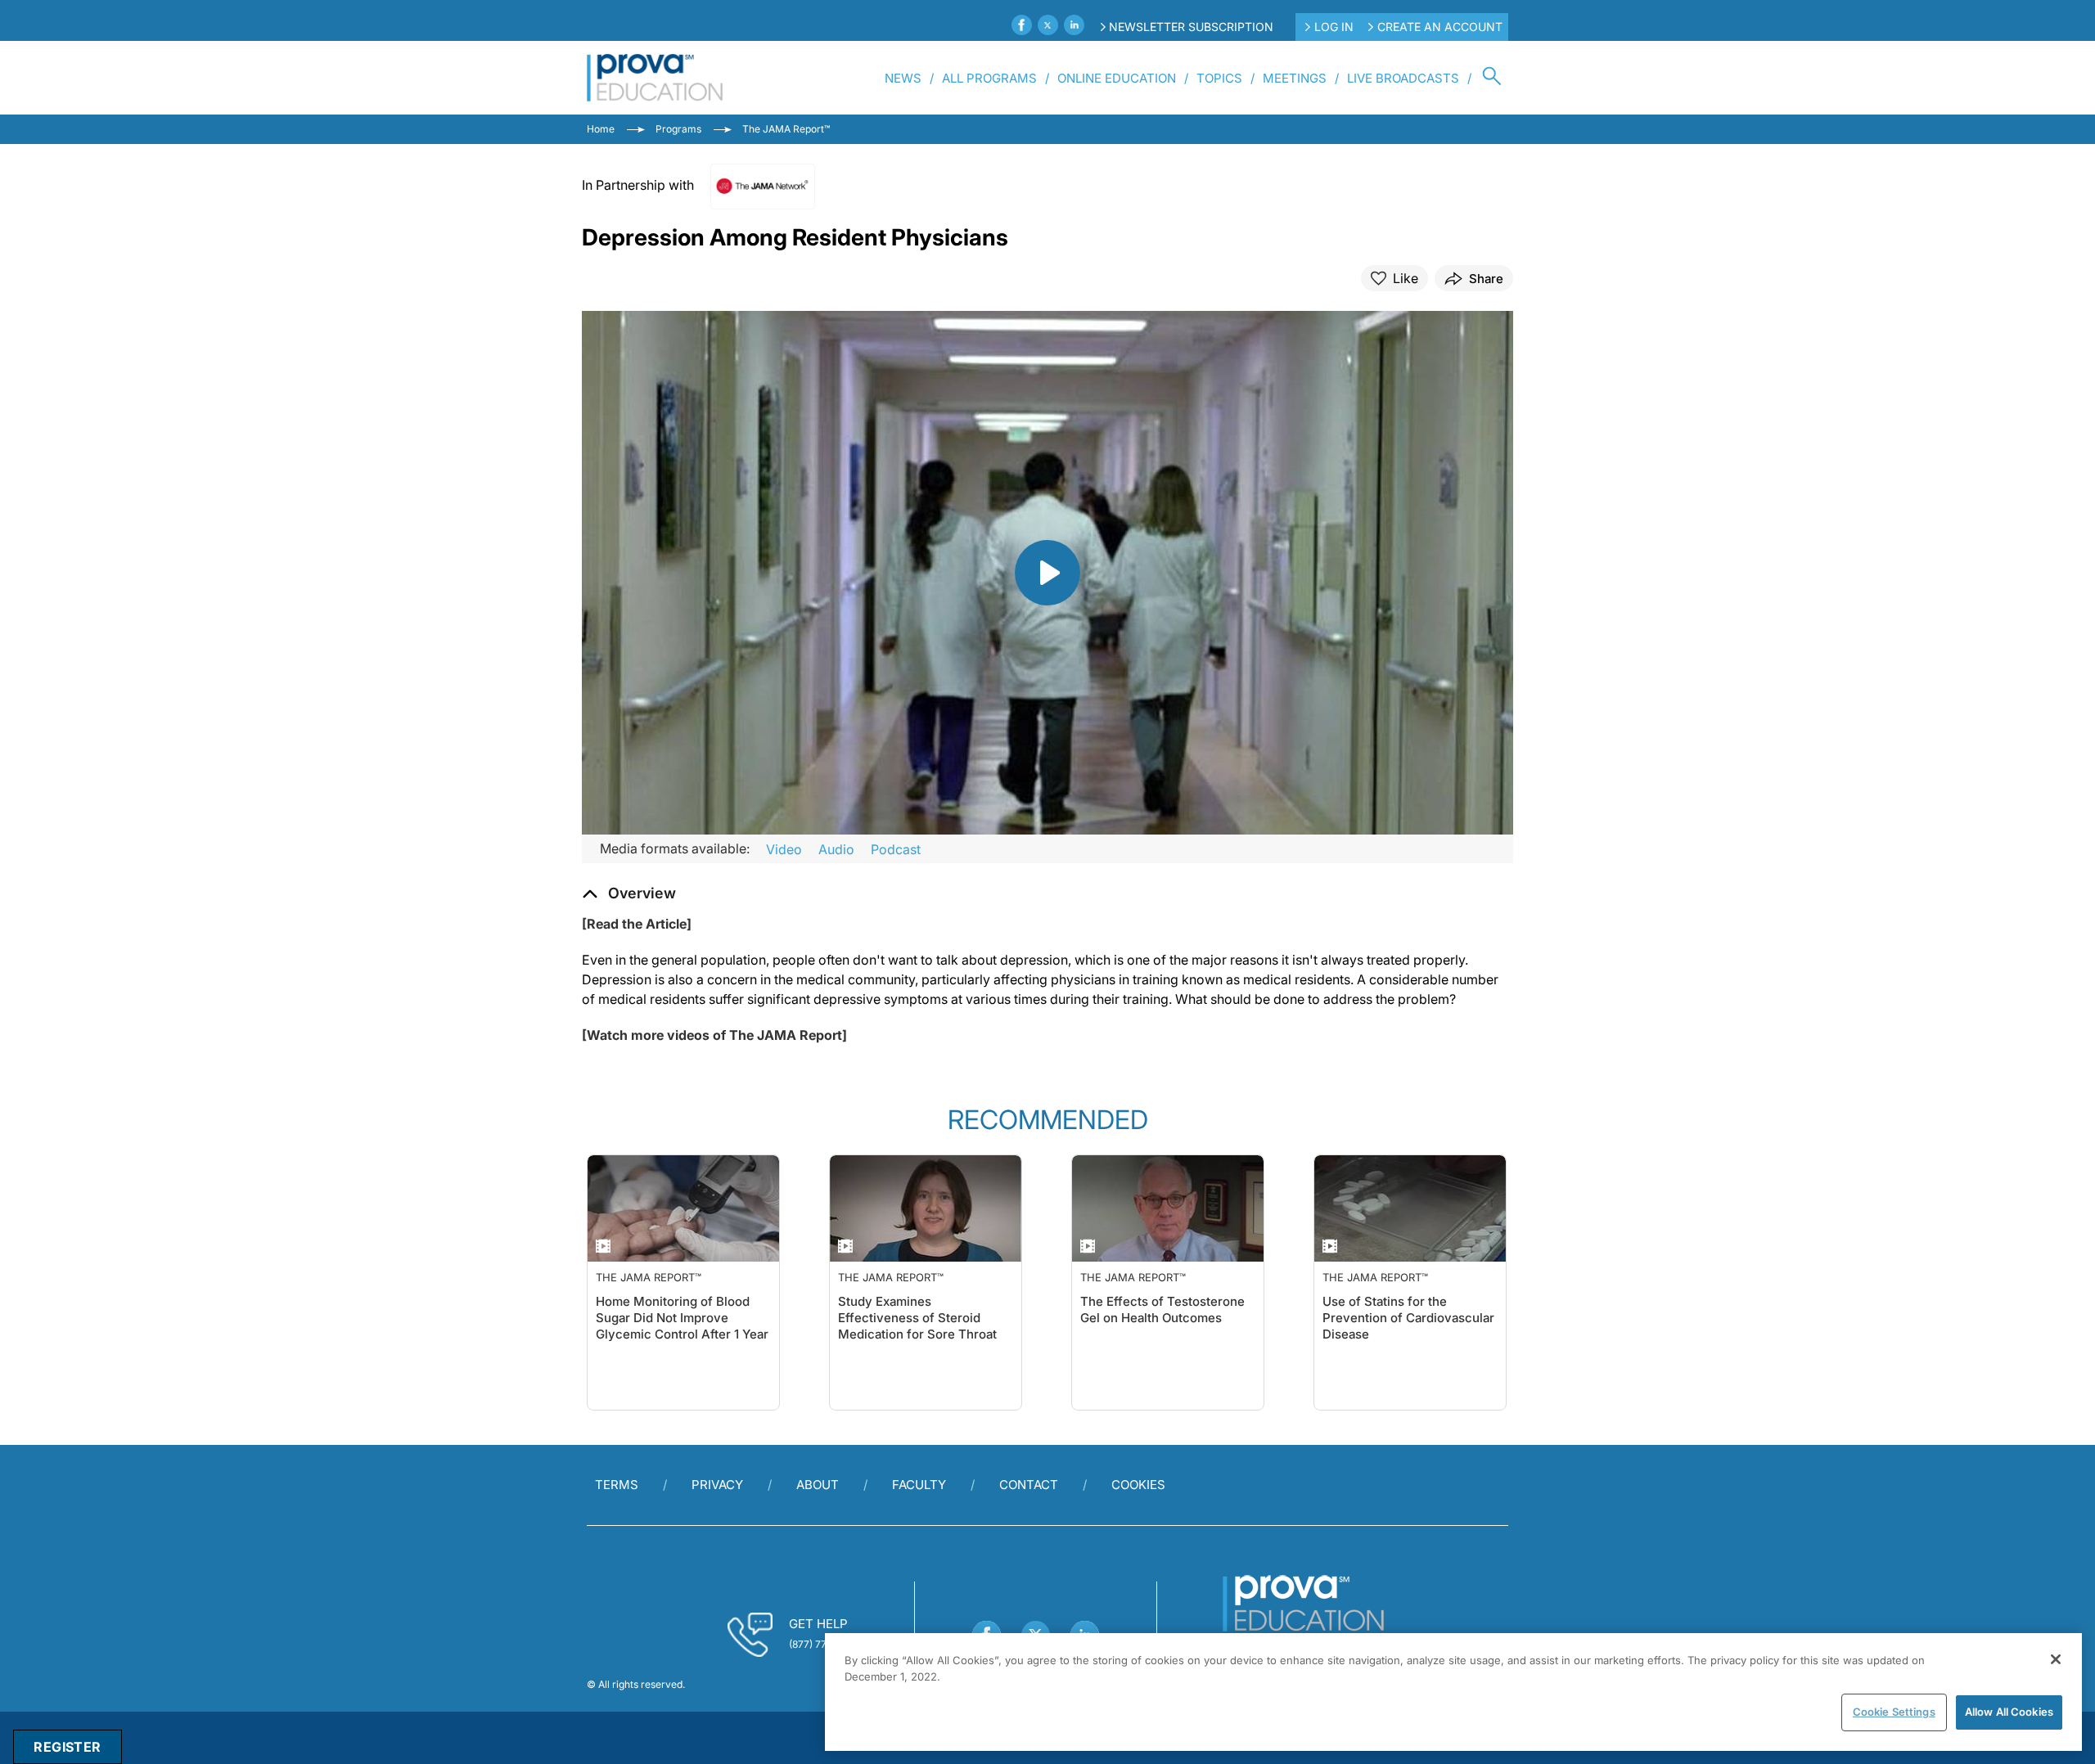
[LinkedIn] (1074, 25)
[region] (1453, 1692)
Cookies (1138, 1485)
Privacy (717, 1485)
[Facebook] (1022, 25)
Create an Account (1440, 27)
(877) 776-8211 (823, 1644)
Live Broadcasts (1403, 78)
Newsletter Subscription (1191, 27)
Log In (1334, 27)
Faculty (919, 1485)
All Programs (989, 78)
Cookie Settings (1894, 1712)
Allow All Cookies (2009, 1712)
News (903, 78)
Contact (1029, 1485)
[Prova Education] (655, 78)
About (818, 1485)
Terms (617, 1485)
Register (67, 1747)
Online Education (1117, 78)
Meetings (1295, 78)
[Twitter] (1048, 25)
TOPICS (1219, 78)
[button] (629, 893)
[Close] (2056, 1659)
